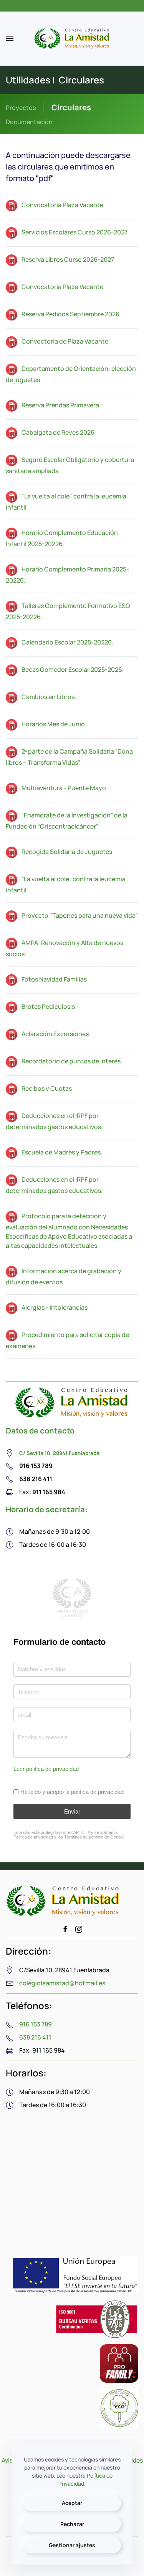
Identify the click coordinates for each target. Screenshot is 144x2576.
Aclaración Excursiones (55, 1034)
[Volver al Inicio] (72, 38)
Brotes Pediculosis (48, 1006)
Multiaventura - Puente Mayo (64, 788)
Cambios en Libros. (49, 697)
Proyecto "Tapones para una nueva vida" (80, 915)
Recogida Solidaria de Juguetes (67, 852)
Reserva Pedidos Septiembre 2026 (70, 314)
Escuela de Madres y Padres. (62, 1152)
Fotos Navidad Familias (54, 979)
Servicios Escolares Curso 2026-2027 (74, 232)
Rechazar (72, 2524)
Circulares (71, 107)
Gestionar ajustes (72, 2545)
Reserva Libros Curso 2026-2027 (68, 259)
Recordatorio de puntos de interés (71, 1061)
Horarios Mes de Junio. (54, 724)
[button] (10, 38)
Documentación (29, 122)
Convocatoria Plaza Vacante (62, 205)
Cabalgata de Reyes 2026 (58, 432)
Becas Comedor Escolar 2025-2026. (73, 669)
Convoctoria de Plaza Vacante (65, 341)
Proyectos (21, 108)
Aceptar (72, 2503)
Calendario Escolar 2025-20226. (67, 642)
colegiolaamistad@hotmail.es (62, 1983)
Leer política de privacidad (46, 1768)
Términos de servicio (84, 1837)
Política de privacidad (33, 1837)
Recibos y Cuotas (47, 1088)
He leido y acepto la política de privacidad (72, 1791)
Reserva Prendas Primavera (60, 405)
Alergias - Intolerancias (55, 1307)
